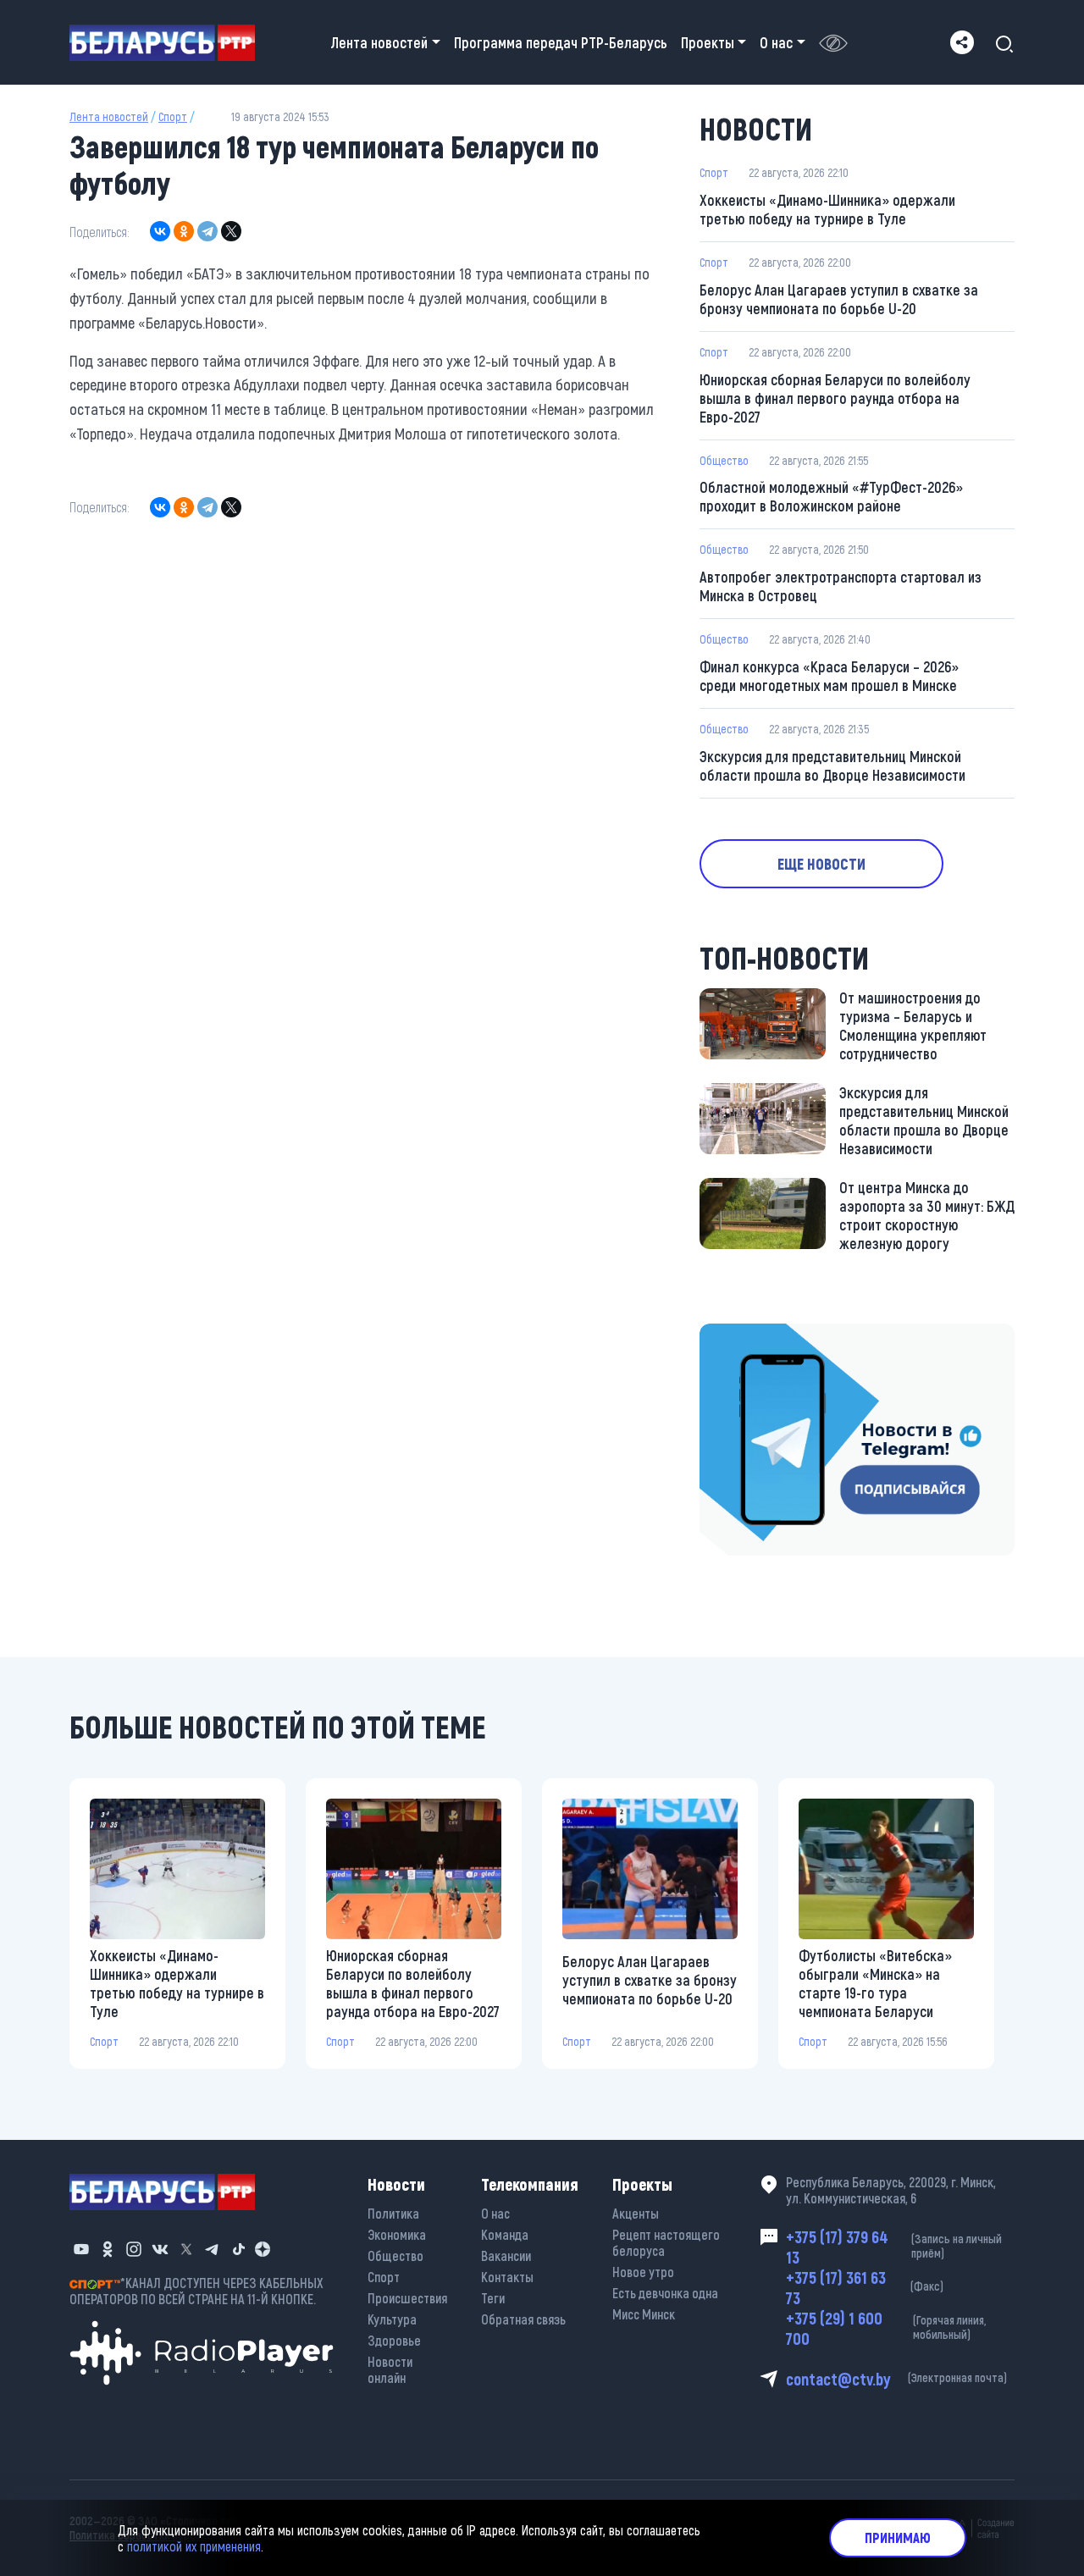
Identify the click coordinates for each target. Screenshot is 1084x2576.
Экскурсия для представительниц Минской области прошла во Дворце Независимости (832, 766)
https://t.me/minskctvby (771, 1335)
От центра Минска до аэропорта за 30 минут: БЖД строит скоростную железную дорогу (927, 1215)
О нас (495, 2213)
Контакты (507, 2277)
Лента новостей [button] (379, 42)
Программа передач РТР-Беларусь (561, 42)
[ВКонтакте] (160, 231)
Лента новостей (109, 116)
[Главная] (169, 43)
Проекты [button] (708, 42)
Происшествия (407, 2298)
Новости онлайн (390, 2369)
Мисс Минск (644, 2314)
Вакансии (506, 2255)
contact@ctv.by (896, 2379)
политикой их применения (194, 2546)
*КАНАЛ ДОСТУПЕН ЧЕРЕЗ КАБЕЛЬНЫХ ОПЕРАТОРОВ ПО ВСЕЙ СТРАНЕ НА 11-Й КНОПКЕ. (196, 2291)
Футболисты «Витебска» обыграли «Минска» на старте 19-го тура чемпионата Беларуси (875, 1983)
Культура (392, 2319)
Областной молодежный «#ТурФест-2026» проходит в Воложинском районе (831, 496)
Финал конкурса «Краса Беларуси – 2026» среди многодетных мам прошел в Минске (829, 676)
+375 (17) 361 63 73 (865, 2287)
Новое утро (643, 2272)
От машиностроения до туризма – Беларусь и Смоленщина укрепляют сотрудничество (913, 1025)
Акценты (636, 2213)
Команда (505, 2234)
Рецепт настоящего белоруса (666, 2242)
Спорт (173, 116)
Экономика (397, 2234)
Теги (493, 2298)
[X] (231, 231)
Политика (393, 2213)
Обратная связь (523, 2319)
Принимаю (898, 2537)
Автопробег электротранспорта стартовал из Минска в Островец (841, 586)
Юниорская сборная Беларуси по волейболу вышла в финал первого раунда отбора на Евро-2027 (835, 398)
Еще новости (821, 864)
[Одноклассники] (184, 231)
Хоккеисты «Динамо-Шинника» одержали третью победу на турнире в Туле (827, 209)
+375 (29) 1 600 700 (886, 2328)
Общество (724, 460)
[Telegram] (207, 231)
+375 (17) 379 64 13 (894, 2247)
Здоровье (394, 2340)
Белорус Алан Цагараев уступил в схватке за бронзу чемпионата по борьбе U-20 (839, 299)
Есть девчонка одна (665, 2293)
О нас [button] (776, 42)
